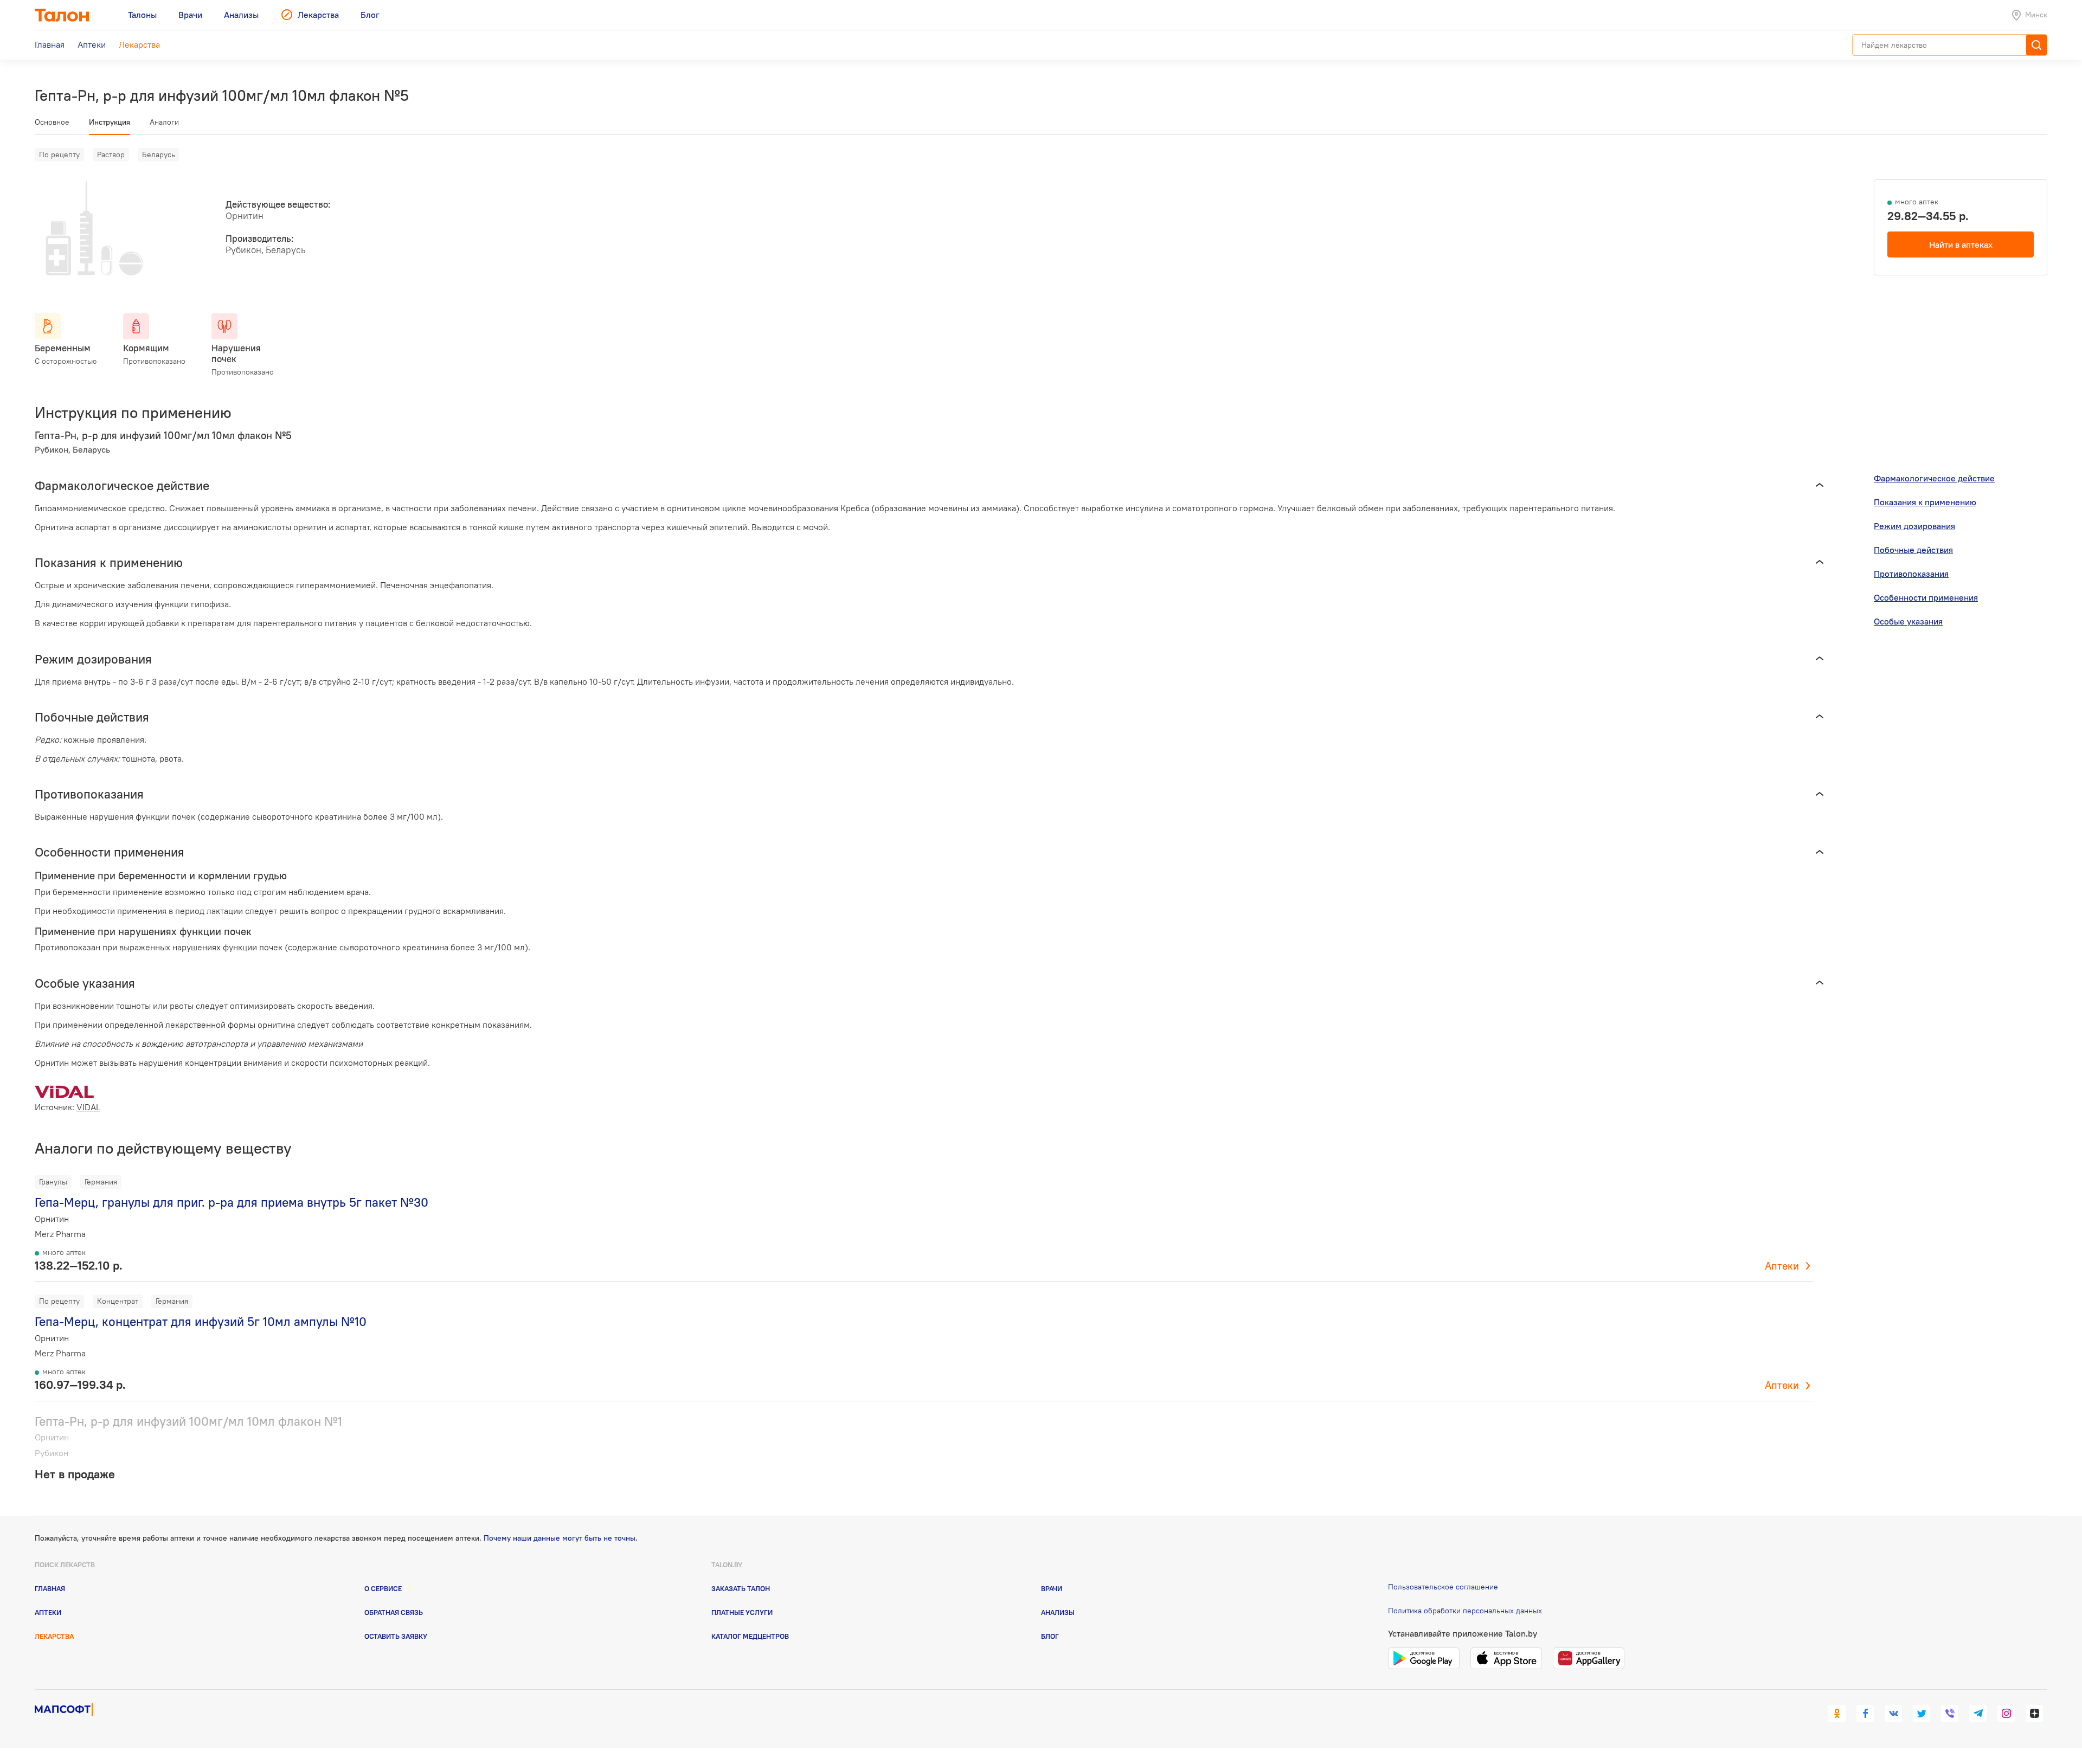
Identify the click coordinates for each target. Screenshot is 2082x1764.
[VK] (1893, 1714)
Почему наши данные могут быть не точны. (561, 1538)
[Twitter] (1922, 1714)
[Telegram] (1978, 1714)
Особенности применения (1926, 597)
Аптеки (1782, 1266)
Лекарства (54, 1636)
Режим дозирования (1914, 526)
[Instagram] (2006, 1714)
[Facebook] (1865, 1714)
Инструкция (110, 122)
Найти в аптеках (1961, 244)
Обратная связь (394, 1612)
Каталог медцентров (750, 1636)
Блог (1050, 1636)
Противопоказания (1911, 574)
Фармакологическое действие (1934, 478)
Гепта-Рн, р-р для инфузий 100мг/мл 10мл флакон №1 (188, 1421)
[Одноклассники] (1837, 1714)
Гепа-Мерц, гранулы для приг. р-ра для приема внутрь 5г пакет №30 (232, 1202)
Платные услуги (742, 1612)
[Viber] (1950, 1714)
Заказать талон (741, 1588)
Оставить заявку (396, 1636)
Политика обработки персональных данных (1465, 1611)
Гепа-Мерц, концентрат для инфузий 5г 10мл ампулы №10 (201, 1321)
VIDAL (88, 1107)
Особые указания (1908, 621)
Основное (52, 122)
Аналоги (164, 122)
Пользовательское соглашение (1443, 1587)
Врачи (1052, 1588)
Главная (50, 1588)
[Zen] (2034, 1714)
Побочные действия (1913, 550)
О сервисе (383, 1588)
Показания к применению (1925, 502)
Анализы (1058, 1612)
